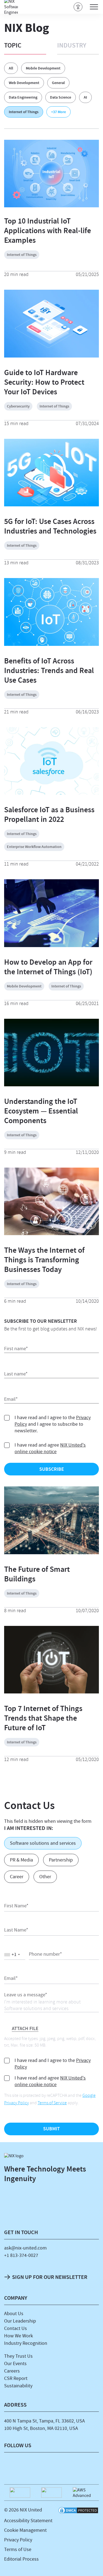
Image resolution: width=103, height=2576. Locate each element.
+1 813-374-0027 (21, 2255)
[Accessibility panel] (78, 7)
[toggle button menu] (94, 7)
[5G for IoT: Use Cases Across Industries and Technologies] (51, 505)
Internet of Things (24, 112)
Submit (51, 2129)
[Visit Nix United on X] (71, 2466)
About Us (14, 2314)
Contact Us (16, 2328)
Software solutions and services (43, 1843)
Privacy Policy (18, 2540)
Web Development (24, 83)
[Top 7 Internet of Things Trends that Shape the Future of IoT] (51, 1692)
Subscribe (52, 1469)
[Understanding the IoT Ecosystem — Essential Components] (51, 1085)
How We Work (19, 2336)
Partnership (61, 1860)
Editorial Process (21, 2559)
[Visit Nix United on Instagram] (51, 2466)
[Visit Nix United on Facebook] (32, 2466)
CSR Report (16, 2378)
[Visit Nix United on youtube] (91, 2466)
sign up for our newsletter (50, 2277)
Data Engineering (23, 97)
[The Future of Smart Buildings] (51, 1553)
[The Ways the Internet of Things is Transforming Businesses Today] (51, 1234)
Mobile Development (43, 68)
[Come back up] (93, 2564)
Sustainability (18, 2386)
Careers (12, 2371)
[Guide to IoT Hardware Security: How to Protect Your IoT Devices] (51, 356)
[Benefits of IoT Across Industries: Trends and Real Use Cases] (51, 644)
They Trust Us (18, 2356)
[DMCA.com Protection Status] (78, 2511)
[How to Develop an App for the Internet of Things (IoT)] (51, 946)
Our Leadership (20, 2321)
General (58, 83)
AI (85, 97)
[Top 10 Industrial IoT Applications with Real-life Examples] (51, 174)
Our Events (15, 2364)
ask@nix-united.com (25, 2248)
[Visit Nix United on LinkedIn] (12, 2466)
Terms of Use (18, 2550)
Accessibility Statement (28, 2521)
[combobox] (15, 1955)
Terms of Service (52, 2103)
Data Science (61, 97)
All (11, 68)
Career (17, 1877)
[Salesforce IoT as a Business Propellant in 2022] (51, 793)
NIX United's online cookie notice (50, 1448)
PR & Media (21, 1860)
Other (45, 1877)
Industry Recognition (26, 2343)
